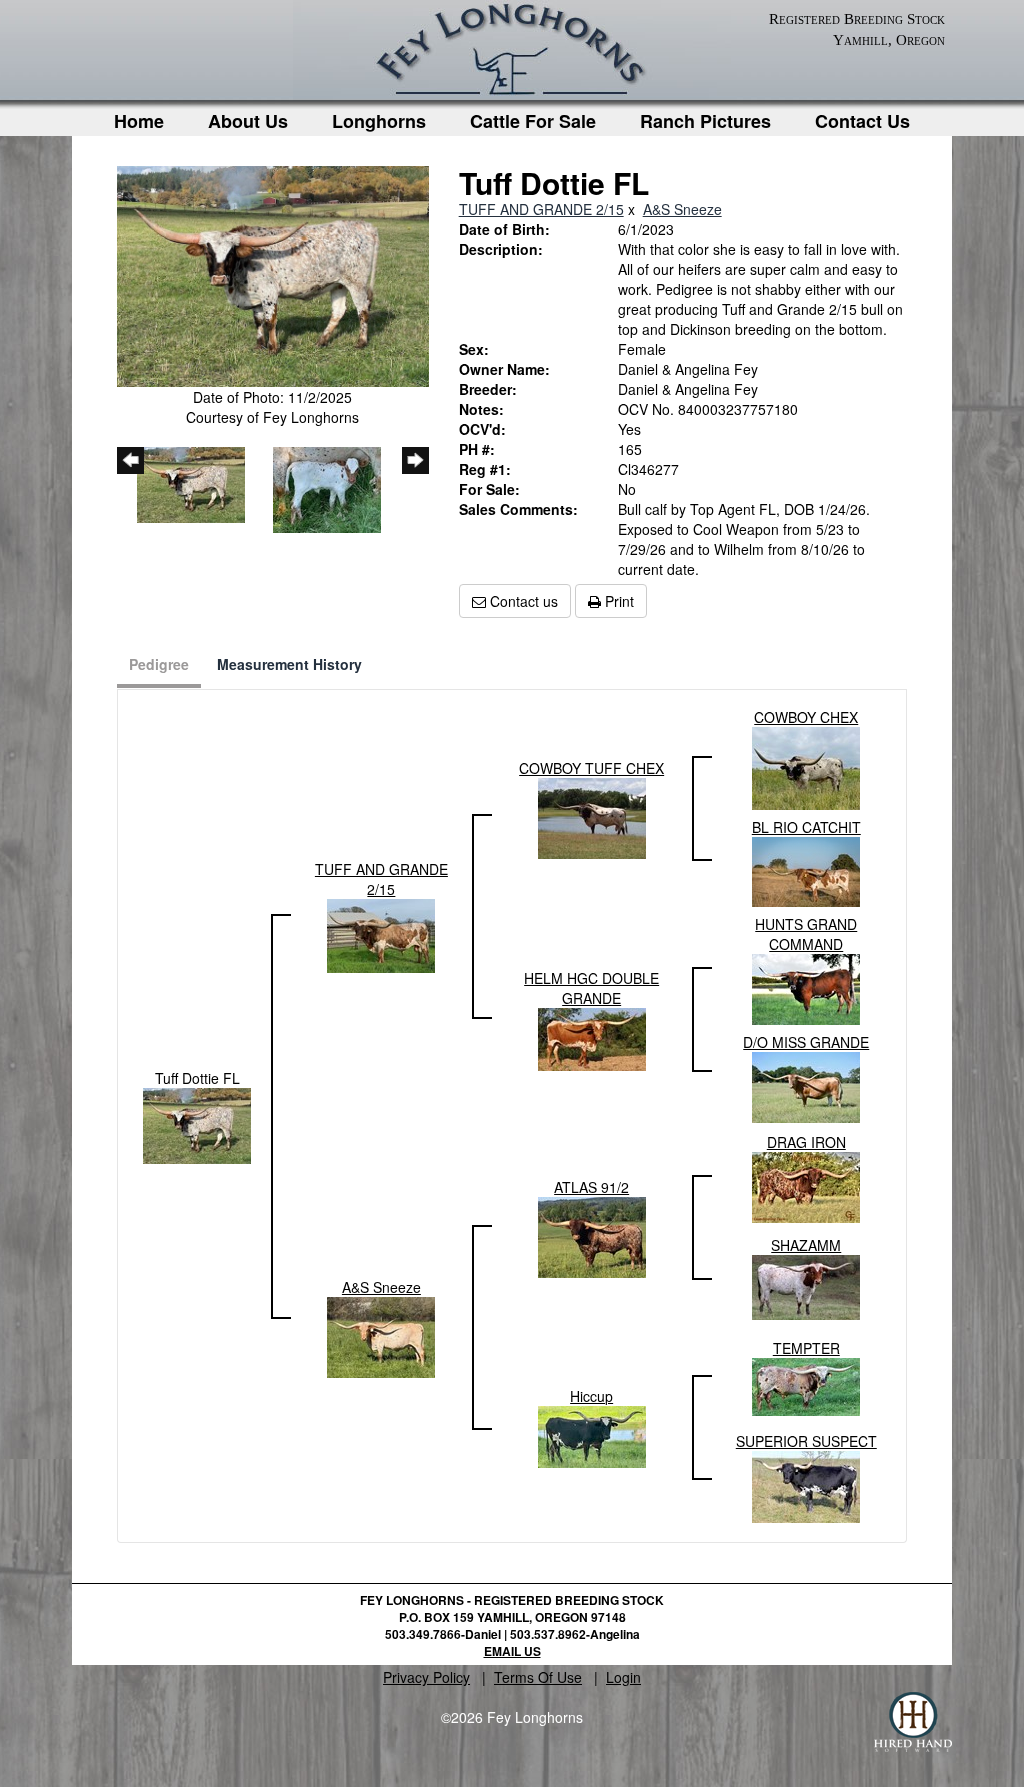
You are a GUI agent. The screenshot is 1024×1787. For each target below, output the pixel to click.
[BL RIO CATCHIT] (806, 870)
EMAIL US (512, 1651)
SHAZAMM (806, 1245)
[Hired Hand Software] (913, 1722)
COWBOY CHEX (806, 717)
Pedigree (159, 664)
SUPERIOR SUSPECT (806, 1441)
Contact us (522, 601)
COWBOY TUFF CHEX (591, 768)
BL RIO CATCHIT (806, 827)
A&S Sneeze (682, 209)
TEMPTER (806, 1348)
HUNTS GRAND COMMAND (806, 934)
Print (617, 601)
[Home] (512, 54)
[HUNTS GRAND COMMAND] (806, 987)
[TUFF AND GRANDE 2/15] (381, 934)
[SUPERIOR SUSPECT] (806, 1485)
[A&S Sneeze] (381, 1335)
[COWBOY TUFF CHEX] (592, 816)
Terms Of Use (538, 1677)
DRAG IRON (806, 1142)
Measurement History (289, 664)
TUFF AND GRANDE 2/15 (541, 209)
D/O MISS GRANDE (806, 1042)
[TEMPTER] (806, 1385)
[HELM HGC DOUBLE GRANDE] (592, 1037)
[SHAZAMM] (806, 1285)
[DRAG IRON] (806, 1185)
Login (623, 1677)
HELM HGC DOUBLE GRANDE (591, 988)
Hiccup (591, 1396)
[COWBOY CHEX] (806, 766)
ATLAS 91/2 (591, 1187)
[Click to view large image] (273, 274)
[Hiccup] (592, 1435)
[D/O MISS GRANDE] (806, 1085)
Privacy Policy (426, 1677)
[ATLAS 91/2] (592, 1235)
